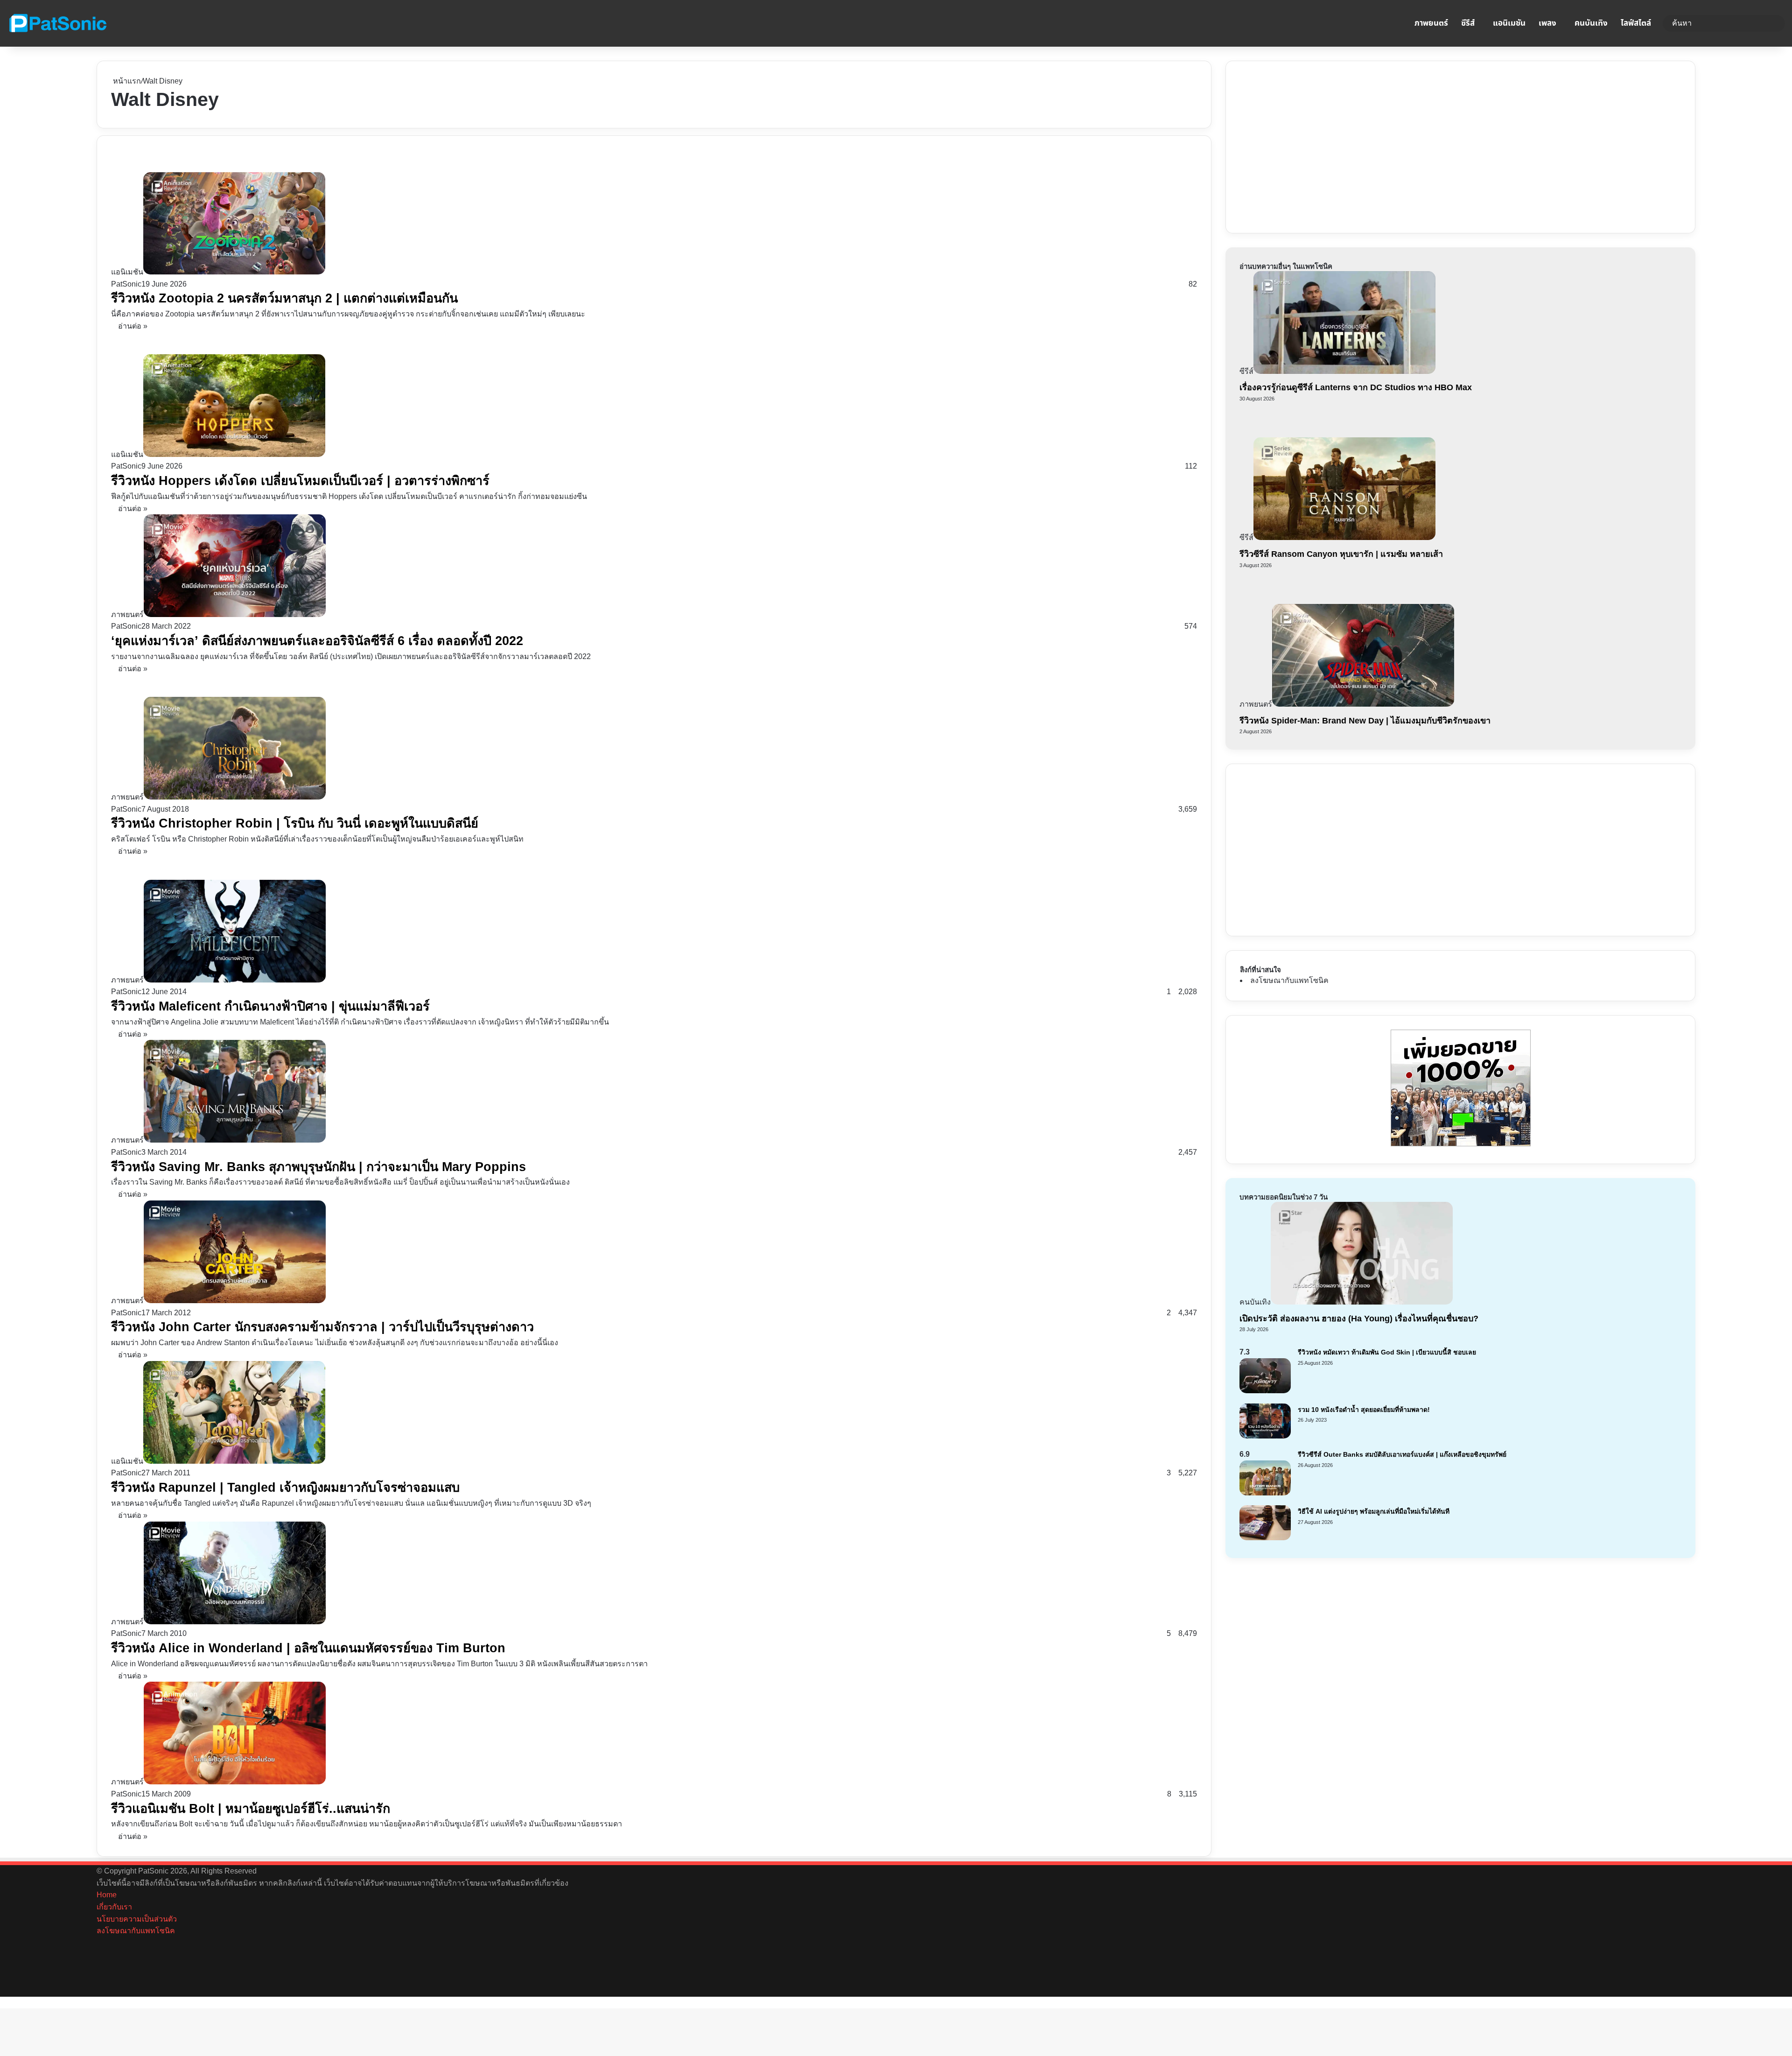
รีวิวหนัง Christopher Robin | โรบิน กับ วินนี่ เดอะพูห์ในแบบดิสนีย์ (295, 823)
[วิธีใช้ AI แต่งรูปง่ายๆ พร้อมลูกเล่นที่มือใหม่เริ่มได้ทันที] (1265, 1538)
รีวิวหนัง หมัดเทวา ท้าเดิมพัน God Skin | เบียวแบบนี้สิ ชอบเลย (1387, 1352)
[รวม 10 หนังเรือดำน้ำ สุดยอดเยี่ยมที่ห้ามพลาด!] (1265, 1436)
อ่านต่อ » (133, 326)
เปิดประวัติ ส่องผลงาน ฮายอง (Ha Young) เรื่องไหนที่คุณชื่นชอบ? (1359, 1319)
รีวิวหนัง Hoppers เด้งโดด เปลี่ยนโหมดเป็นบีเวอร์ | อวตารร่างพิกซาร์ (300, 481)
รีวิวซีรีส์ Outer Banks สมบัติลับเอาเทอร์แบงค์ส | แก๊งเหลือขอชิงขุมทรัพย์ (1402, 1454)
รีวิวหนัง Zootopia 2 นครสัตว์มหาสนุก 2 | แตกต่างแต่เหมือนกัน (284, 298)
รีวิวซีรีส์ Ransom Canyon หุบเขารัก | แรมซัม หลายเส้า (1341, 554)
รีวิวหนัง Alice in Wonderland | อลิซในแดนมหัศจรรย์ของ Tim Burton (308, 1648)
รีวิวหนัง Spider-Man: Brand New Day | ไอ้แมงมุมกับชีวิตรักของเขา (1365, 721)
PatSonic (126, 284)
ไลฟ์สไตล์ (1636, 23)
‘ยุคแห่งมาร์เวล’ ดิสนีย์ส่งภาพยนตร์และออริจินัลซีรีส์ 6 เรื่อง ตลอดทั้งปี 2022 (317, 641)
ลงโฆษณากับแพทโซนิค (1289, 980)
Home (107, 1895)
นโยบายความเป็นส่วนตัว (137, 1919)
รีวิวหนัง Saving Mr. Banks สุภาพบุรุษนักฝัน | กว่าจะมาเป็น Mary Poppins (318, 1167)
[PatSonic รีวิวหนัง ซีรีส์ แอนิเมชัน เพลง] (57, 23)
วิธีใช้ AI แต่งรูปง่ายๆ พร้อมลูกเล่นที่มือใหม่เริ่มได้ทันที (1374, 1511)
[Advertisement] (1310, 145)
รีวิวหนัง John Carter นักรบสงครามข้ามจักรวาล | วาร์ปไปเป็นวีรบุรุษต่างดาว (322, 1327)
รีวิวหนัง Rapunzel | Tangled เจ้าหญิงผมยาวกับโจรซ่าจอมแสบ (285, 1488)
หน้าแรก (126, 81)
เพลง (1547, 23)
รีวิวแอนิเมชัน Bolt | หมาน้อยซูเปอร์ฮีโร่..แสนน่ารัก (251, 1809)
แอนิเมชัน (1509, 23)
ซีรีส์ (1468, 23)
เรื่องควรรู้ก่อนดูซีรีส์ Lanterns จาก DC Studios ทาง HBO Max (1356, 387)
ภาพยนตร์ (1431, 23)
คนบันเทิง (1591, 23)
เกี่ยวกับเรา (114, 1907)
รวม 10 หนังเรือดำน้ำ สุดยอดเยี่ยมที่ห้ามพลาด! (1364, 1410)
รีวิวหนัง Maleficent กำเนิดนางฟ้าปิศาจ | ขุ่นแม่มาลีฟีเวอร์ (270, 1006)
